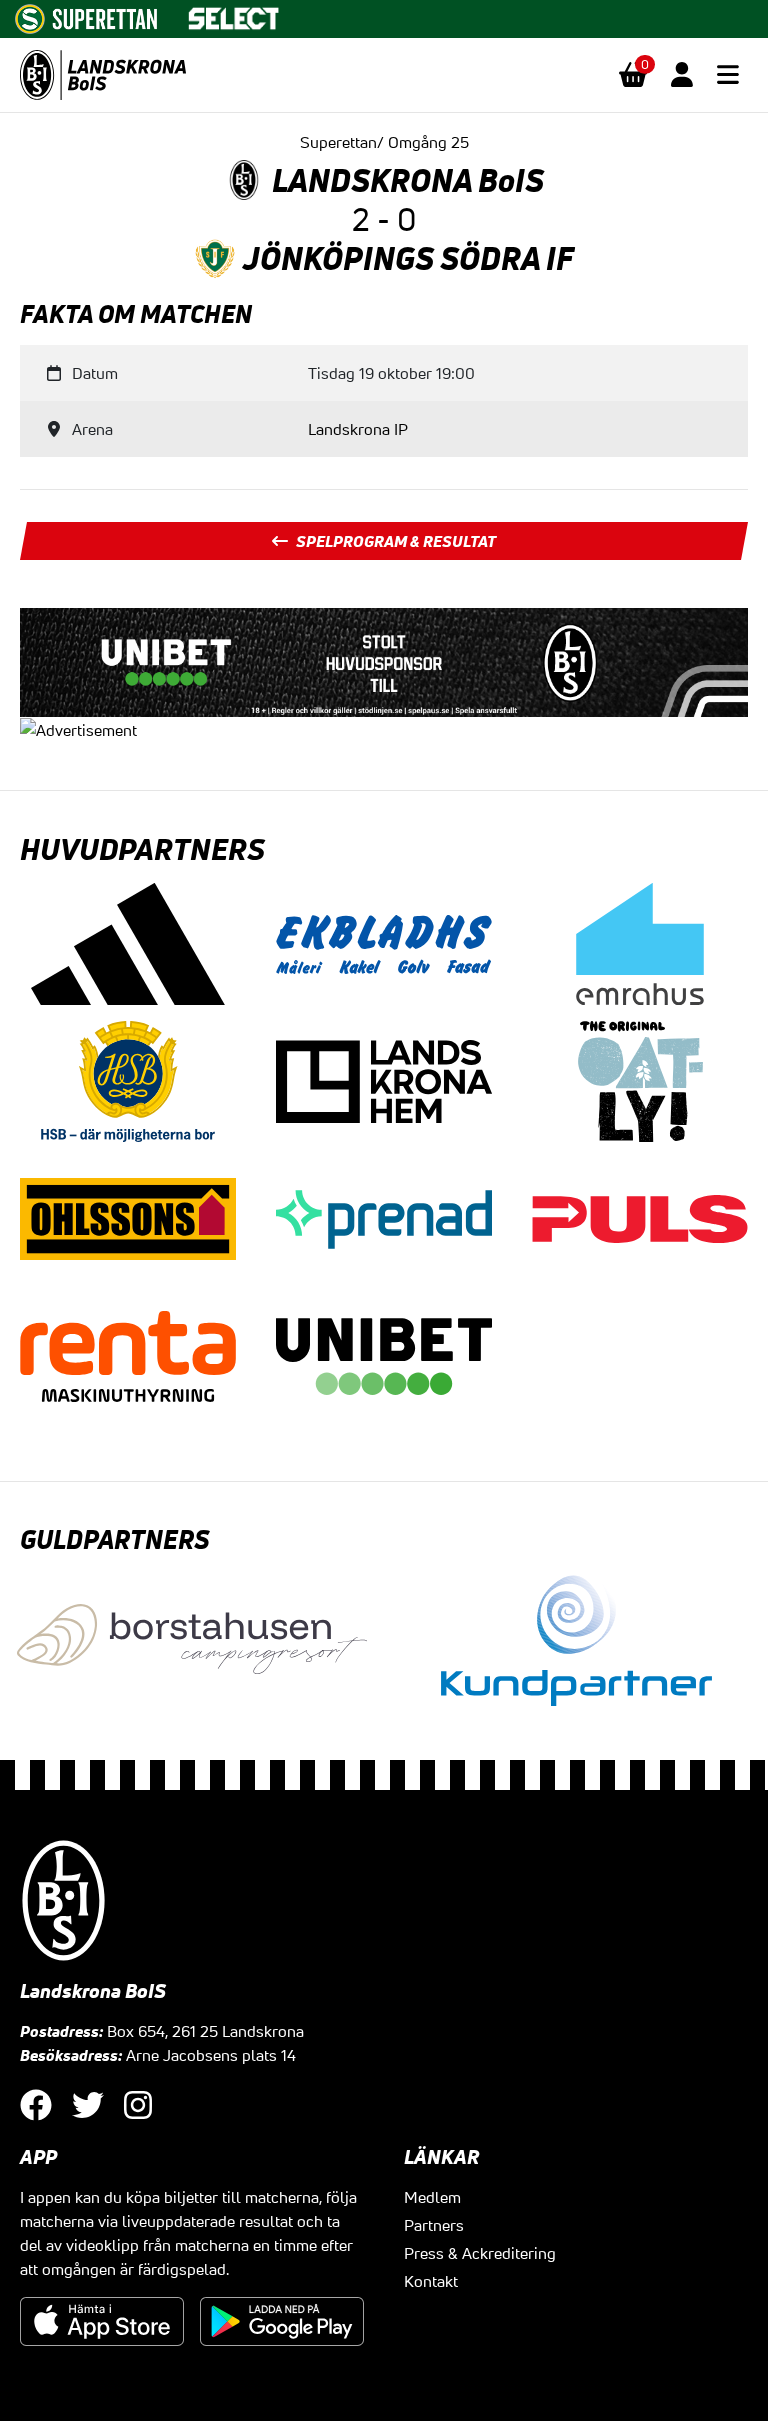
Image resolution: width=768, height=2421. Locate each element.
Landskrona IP (358, 429)
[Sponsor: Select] (234, 14)
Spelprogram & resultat (396, 541)
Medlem (432, 2197)
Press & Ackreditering (480, 2253)
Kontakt (431, 2281)
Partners (434, 2225)
